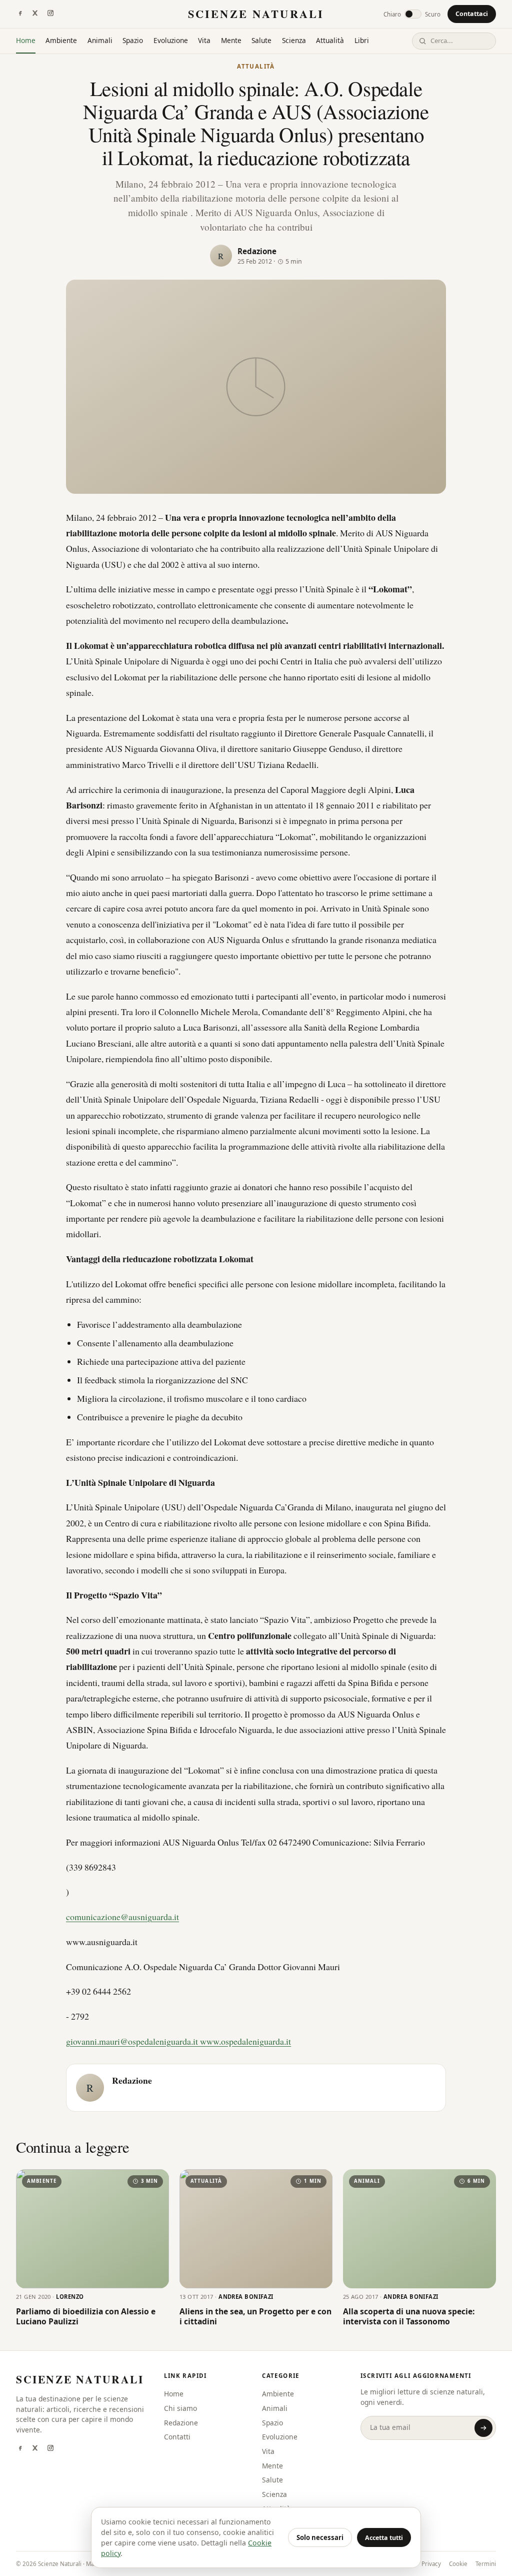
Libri (362, 40)
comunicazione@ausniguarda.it (122, 1917)
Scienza (294, 40)
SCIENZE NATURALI (256, 14)
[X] (35, 14)
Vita (204, 40)
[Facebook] (20, 14)
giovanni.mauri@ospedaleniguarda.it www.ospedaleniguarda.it (178, 2041)
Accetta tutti (384, 2538)
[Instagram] (50, 14)
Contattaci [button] (472, 14)
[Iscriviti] (483, 2428)
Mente (231, 40)
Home (26, 40)
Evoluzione (171, 40)
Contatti (177, 2437)
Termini (486, 2564)
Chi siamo (180, 2408)
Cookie (458, 2564)
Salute (261, 40)
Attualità (330, 40)
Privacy (431, 2564)
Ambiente (61, 40)
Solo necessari (320, 2537)
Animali (100, 40)
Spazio (133, 40)
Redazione (257, 251)
